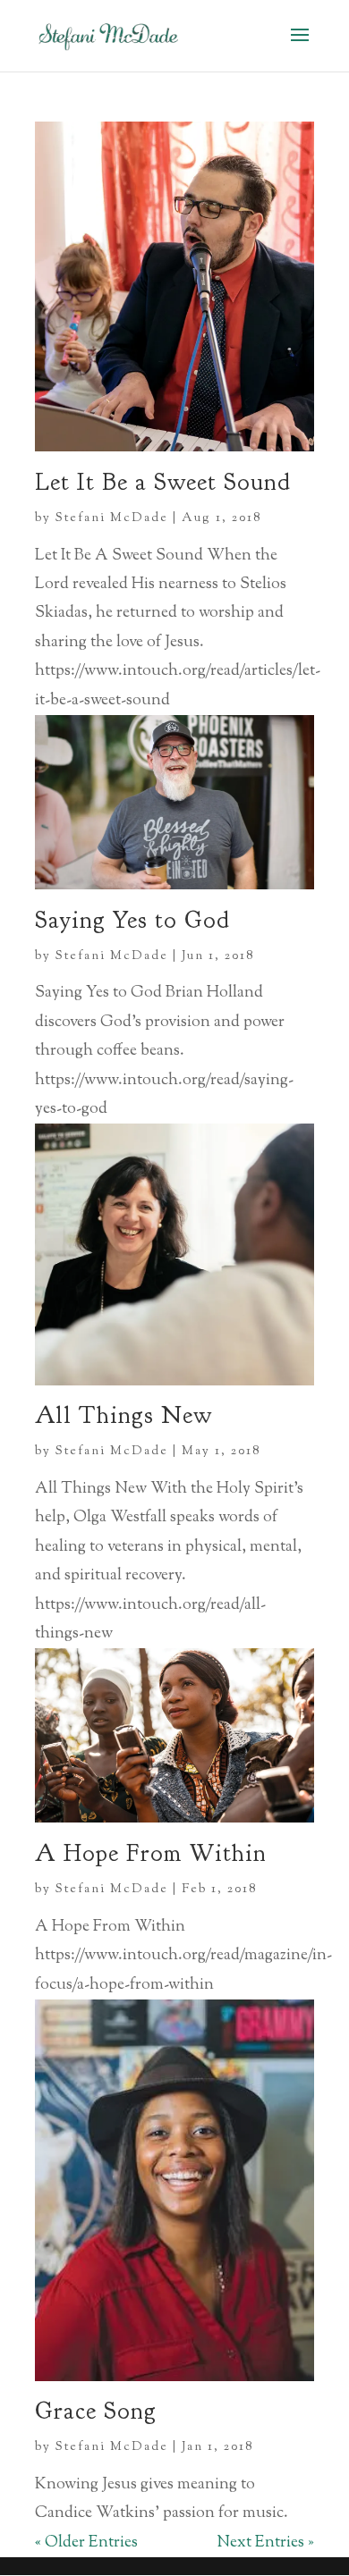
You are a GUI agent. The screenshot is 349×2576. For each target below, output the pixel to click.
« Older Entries (86, 2543)
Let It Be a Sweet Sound (163, 482)
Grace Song (96, 2411)
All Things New (123, 1415)
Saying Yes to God (132, 920)
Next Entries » (265, 2543)
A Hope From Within (151, 1853)
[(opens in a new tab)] (174, 2378)
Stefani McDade (112, 518)
